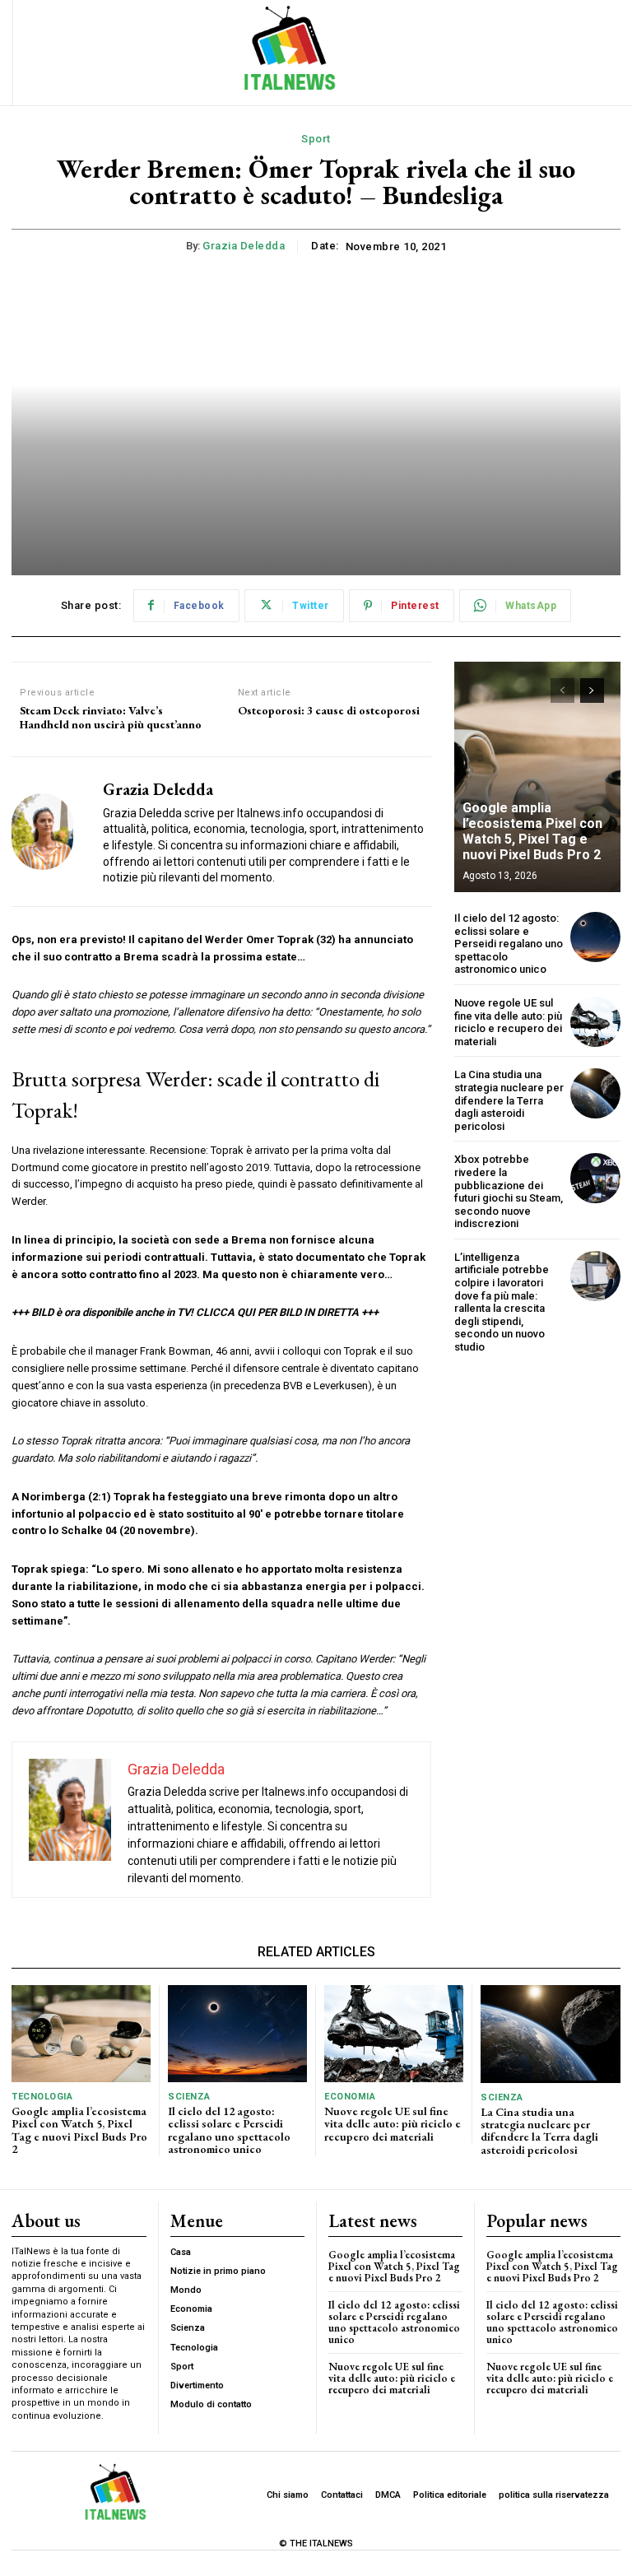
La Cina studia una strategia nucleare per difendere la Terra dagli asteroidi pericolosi (509, 1100)
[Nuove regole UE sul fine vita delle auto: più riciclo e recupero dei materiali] (595, 1022)
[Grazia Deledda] (51, 832)
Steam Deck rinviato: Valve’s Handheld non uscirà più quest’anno (111, 718)
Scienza (189, 2097)
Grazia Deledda (244, 246)
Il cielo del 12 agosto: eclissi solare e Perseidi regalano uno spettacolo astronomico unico (509, 944)
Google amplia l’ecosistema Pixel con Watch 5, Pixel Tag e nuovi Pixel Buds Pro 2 (532, 832)
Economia (350, 2097)
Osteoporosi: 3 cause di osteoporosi (329, 711)
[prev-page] (562, 690)
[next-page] (592, 690)
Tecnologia (42, 2097)
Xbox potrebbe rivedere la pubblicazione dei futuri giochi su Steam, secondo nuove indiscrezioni (509, 1191)
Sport (316, 139)
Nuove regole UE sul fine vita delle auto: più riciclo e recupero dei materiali (508, 1022)
